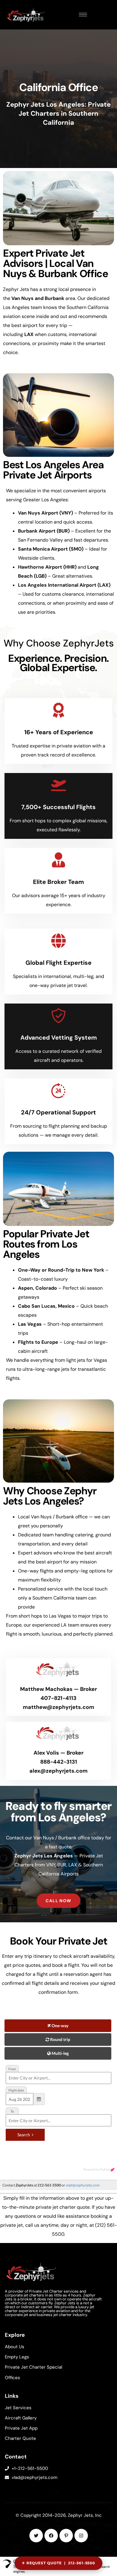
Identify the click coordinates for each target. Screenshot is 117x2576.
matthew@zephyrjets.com (58, 1707)
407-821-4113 (58, 1698)
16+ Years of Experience (59, 732)
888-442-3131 (59, 1762)
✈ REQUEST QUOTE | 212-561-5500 (59, 2563)
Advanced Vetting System (59, 1037)
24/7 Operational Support (58, 1112)
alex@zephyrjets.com (58, 1771)
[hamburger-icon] (83, 15)
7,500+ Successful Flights (58, 807)
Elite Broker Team (58, 882)
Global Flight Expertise (58, 963)
